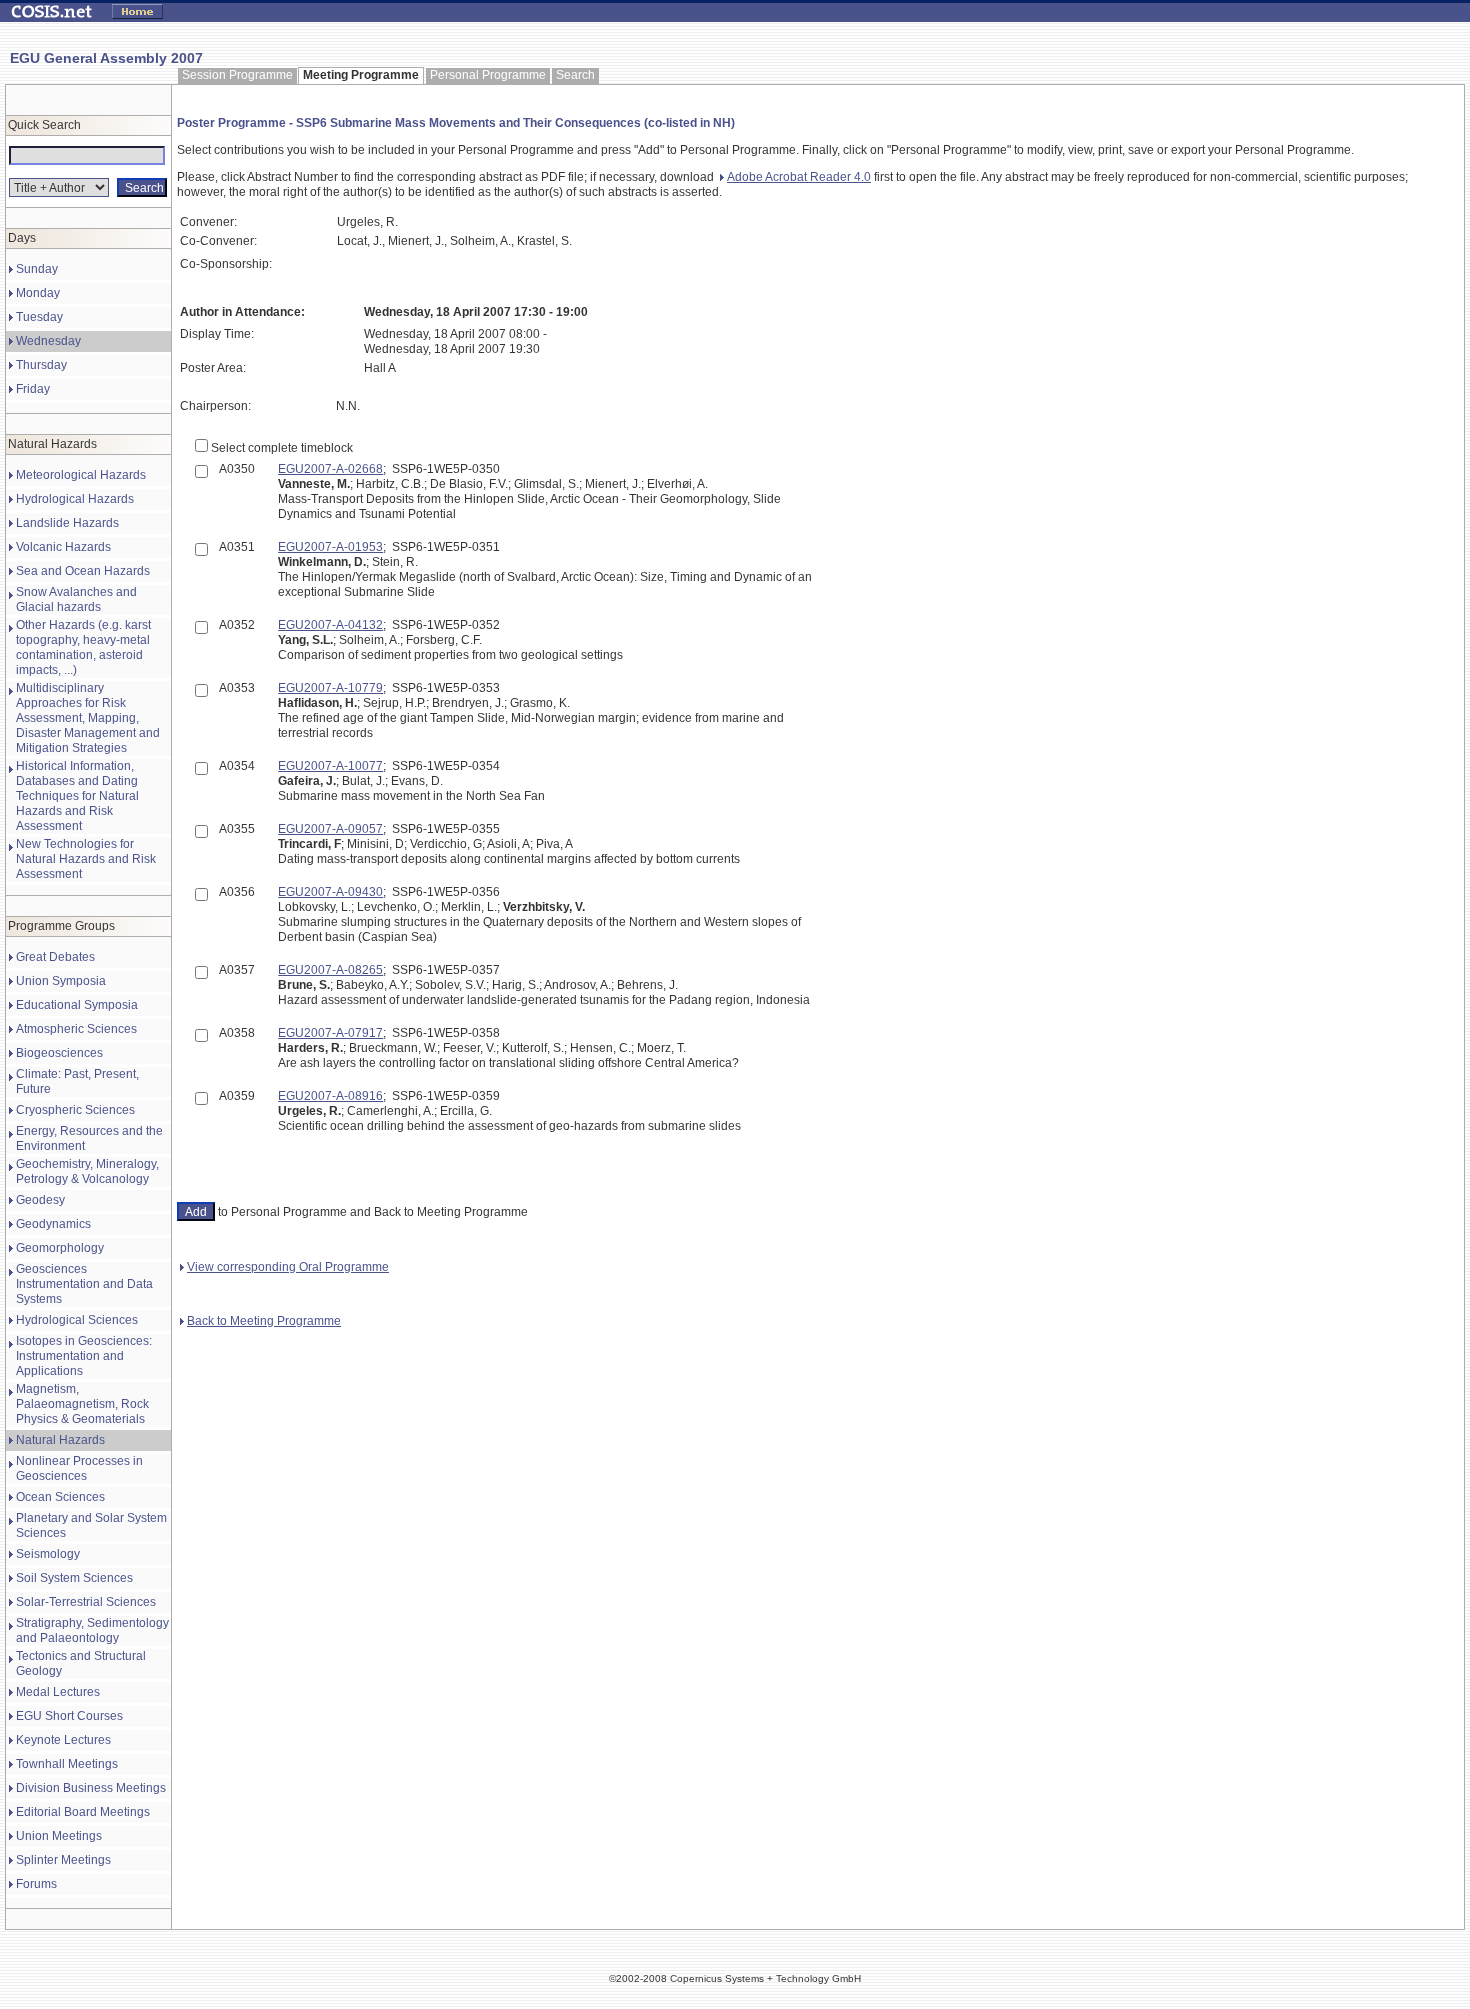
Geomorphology (60, 1248)
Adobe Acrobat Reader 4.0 (799, 177)
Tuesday (39, 317)
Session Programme (237, 75)
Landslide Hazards (67, 523)
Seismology (48, 1554)
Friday (33, 389)
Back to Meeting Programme (264, 1321)
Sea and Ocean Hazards (83, 571)
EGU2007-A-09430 (330, 892)
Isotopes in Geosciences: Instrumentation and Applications (84, 1356)
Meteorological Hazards (81, 475)
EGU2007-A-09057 (330, 829)
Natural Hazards (60, 1440)
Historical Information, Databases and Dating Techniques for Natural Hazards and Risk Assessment (77, 796)
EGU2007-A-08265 (330, 970)
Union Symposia (61, 981)
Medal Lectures (58, 1692)
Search (575, 75)
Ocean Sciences (60, 1497)
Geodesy (40, 1200)
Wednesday (48, 341)
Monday (38, 293)
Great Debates (55, 957)
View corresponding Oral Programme (288, 1267)
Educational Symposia (77, 1005)
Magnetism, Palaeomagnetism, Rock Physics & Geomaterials (82, 1404)
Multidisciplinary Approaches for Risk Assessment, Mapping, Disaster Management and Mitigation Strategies (88, 718)
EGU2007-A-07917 (330, 1033)
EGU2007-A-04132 (330, 625)
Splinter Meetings (63, 1860)
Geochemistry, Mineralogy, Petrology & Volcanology (87, 1171)
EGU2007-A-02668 (330, 469)
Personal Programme (488, 75)
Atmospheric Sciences (76, 1029)
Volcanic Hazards (63, 547)
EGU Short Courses (69, 1716)
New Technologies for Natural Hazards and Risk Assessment (86, 859)
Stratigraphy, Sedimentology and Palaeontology (92, 1630)
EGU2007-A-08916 (330, 1096)
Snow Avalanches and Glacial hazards (76, 599)
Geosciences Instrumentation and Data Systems (84, 1284)
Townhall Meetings (67, 1764)
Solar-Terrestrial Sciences (86, 1602)
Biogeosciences (59, 1053)
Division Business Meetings (91, 1788)
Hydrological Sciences (77, 1320)
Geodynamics (53, 1224)
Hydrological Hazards (75, 499)
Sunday (37, 269)
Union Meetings (59, 1836)
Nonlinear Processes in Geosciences (79, 1468)
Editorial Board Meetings (83, 1812)
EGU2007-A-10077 (330, 766)
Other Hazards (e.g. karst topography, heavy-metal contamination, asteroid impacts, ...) (83, 647)
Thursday (41, 365)
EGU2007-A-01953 (330, 547)
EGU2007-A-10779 (330, 688)
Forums (36, 1884)
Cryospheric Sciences (75, 1110)
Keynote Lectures (63, 1740)
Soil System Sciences (74, 1578)
